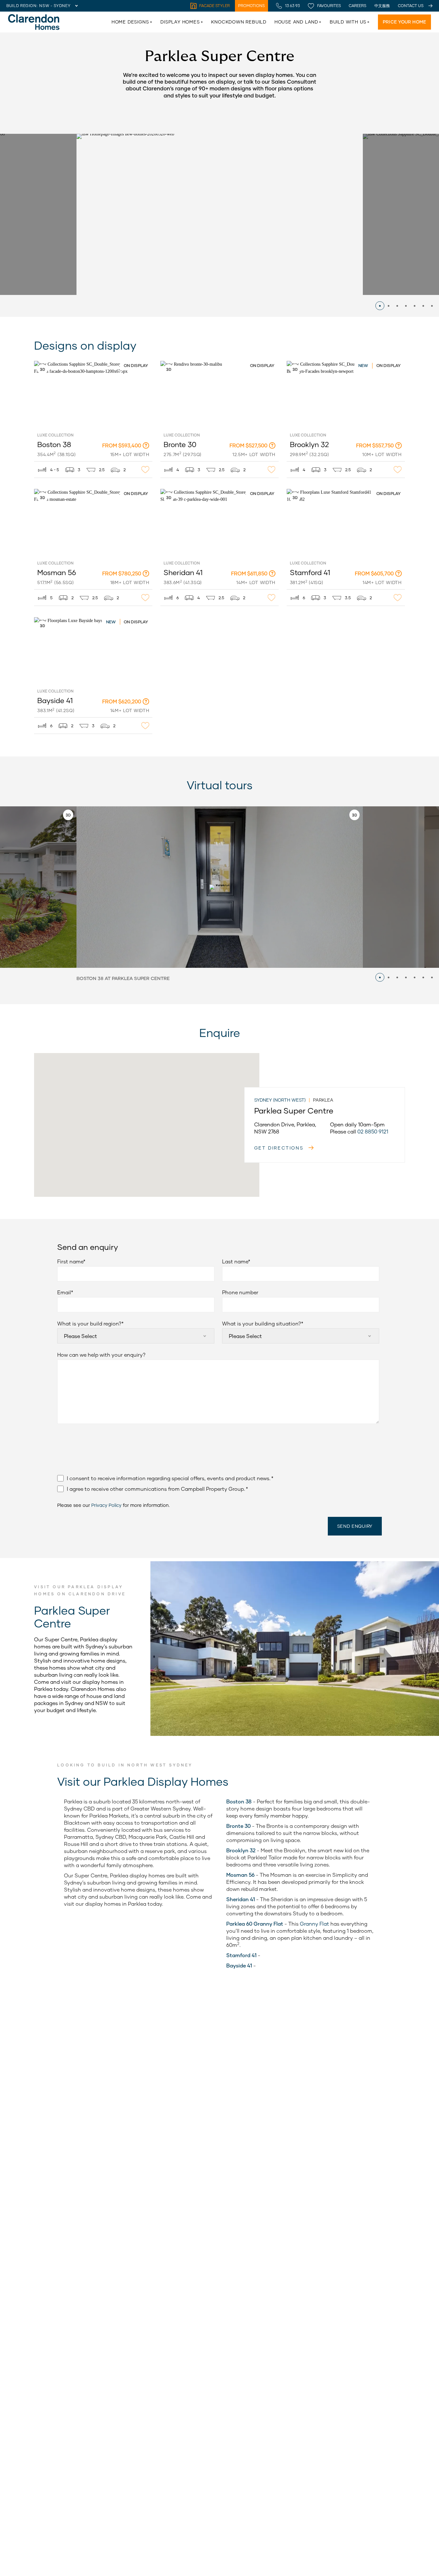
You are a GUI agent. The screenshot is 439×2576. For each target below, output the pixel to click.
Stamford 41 (300, 492)
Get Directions (279, 1148)
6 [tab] (423, 306)
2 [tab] (389, 306)
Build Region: (22, 6)
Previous (54, 225)
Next (385, 225)
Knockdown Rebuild (239, 22)
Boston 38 (45, 364)
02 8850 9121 (373, 1131)
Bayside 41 (46, 621)
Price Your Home (404, 22)
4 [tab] (406, 306)
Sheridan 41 (173, 492)
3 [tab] (397, 306)
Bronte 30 (171, 364)
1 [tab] (380, 306)
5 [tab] (415, 306)
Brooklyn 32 (300, 364)
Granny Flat (314, 1924)
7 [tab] (432, 306)
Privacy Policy (106, 1505)
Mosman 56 (47, 492)
